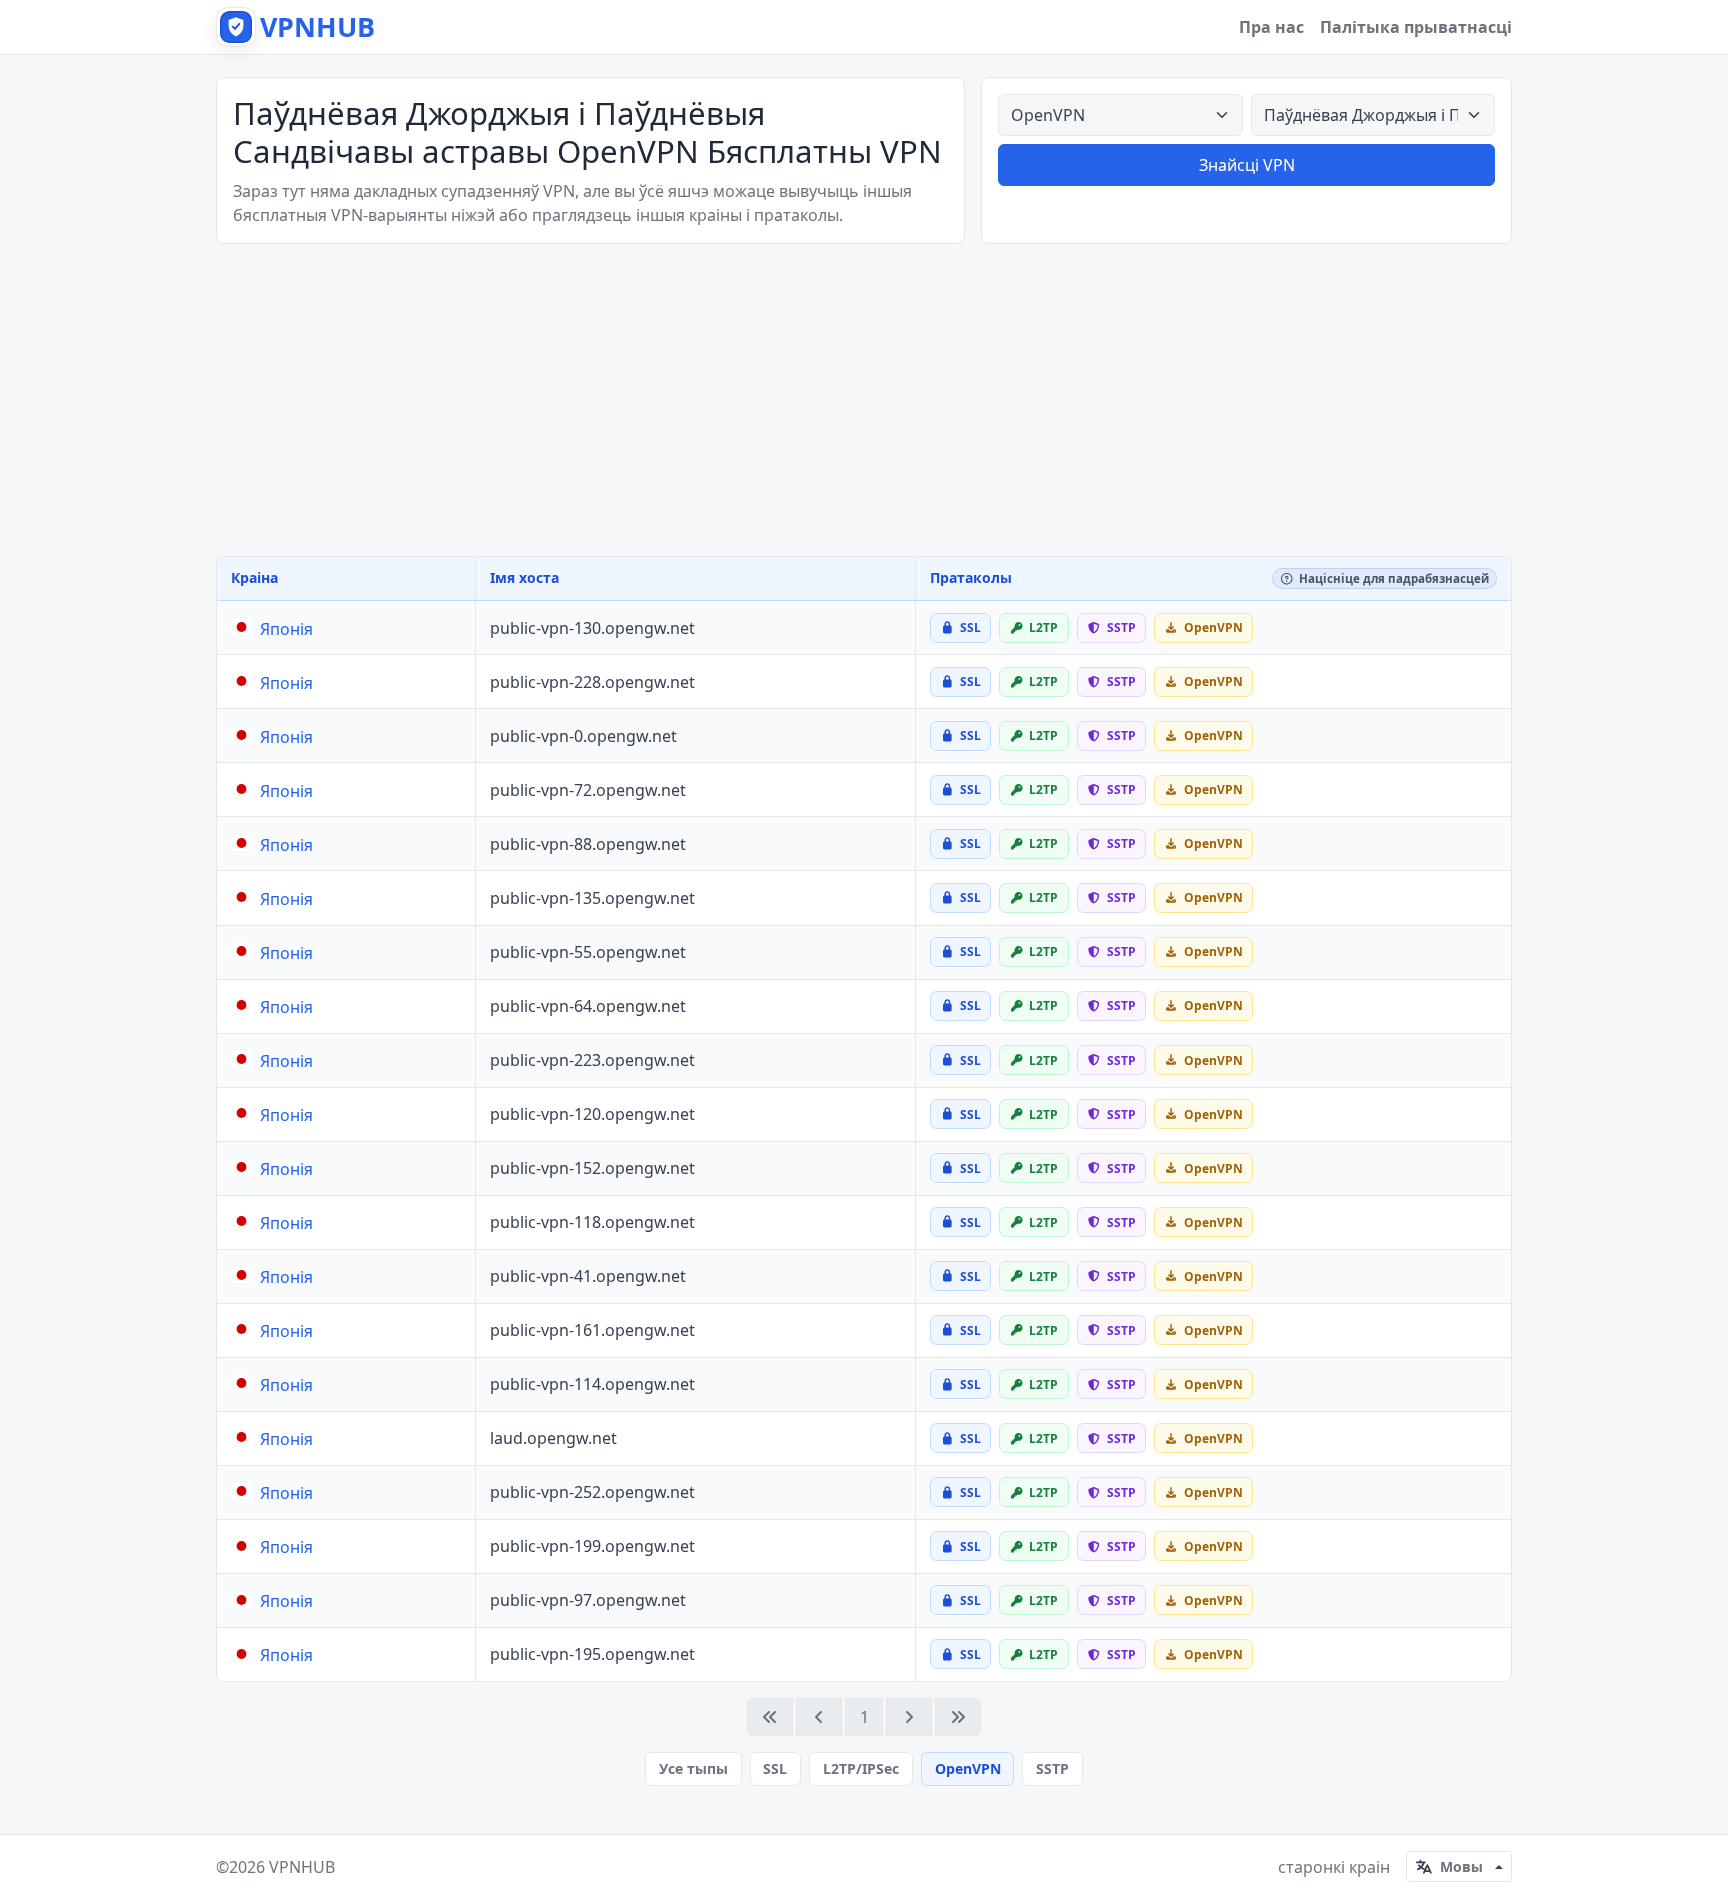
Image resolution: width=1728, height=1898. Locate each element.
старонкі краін (1334, 1867)
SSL (775, 1768)
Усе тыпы (693, 1768)
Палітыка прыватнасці (1416, 27)
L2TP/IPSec (861, 1768)
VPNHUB (302, 1867)
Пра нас (1271, 27)
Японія (286, 629)
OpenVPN (968, 1768)
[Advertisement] (864, 400)
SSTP (1052, 1768)
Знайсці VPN (1247, 165)
